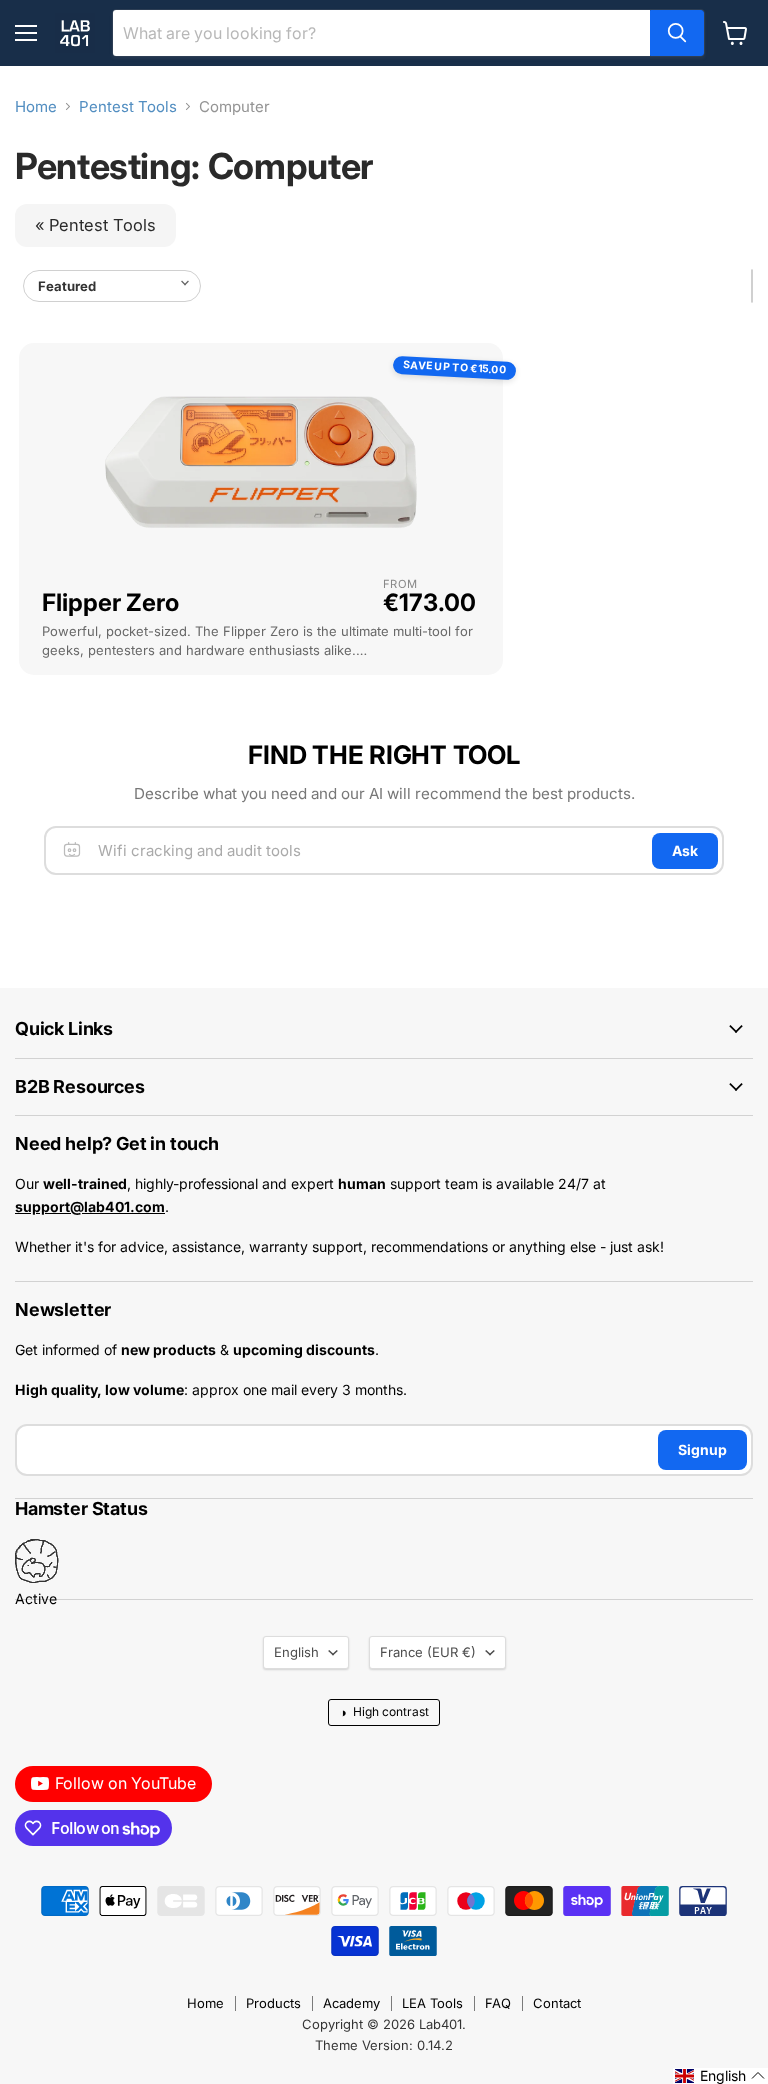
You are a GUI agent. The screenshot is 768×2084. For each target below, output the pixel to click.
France (428, 1652)
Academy (351, 2003)
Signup (702, 1449)
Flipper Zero (110, 602)
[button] (720, 2076)
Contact (557, 2003)
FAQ (498, 2003)
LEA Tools (432, 2003)
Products (273, 2003)
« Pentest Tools (95, 225)
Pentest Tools (128, 106)
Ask (685, 850)
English (296, 1652)
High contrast (384, 1712)
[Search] (677, 33)
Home (36, 106)
